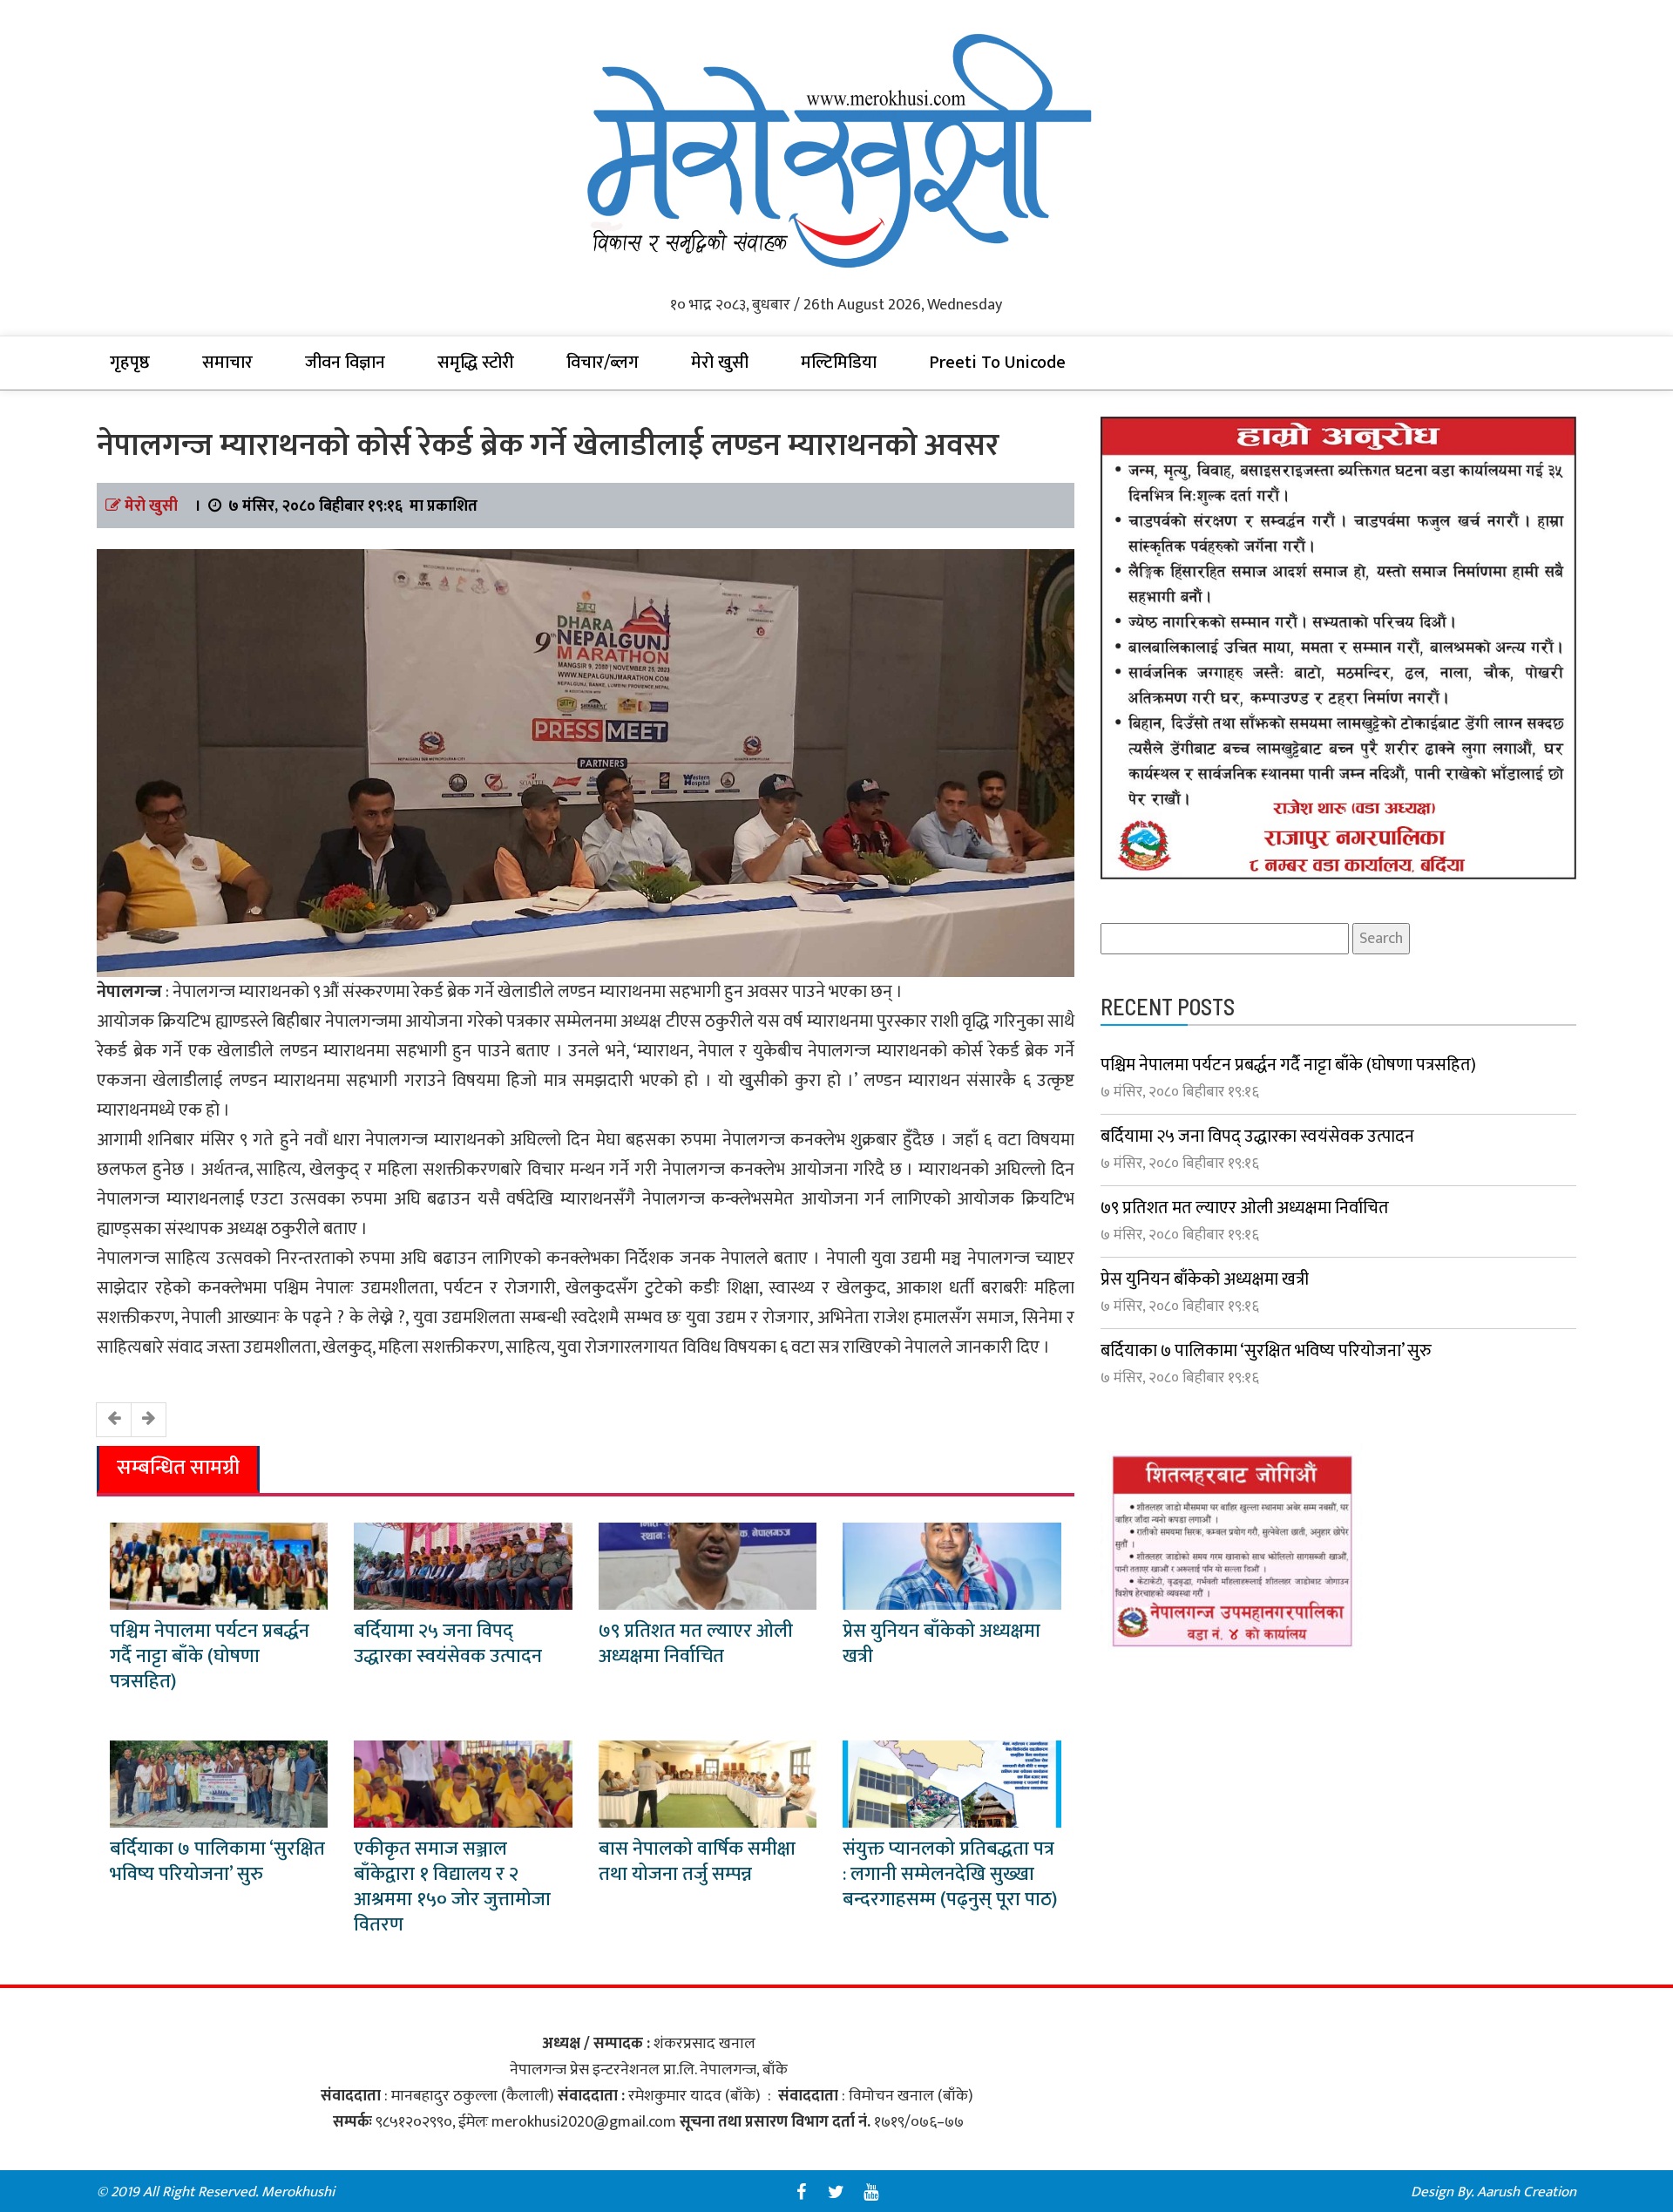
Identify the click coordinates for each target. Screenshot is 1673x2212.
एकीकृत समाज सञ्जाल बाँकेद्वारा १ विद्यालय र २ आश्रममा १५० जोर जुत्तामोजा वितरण (452, 1887)
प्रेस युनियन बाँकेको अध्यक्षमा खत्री (941, 1644)
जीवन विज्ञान (345, 363)
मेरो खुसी (720, 363)
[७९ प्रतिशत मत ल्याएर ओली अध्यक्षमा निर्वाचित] (708, 1565)
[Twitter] (836, 2192)
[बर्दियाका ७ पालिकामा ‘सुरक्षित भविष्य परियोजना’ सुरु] (219, 1783)
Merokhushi (298, 2192)
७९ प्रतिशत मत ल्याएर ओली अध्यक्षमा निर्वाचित (696, 1644)
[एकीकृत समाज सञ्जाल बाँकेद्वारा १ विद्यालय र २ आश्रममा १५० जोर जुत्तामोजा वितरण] (463, 1783)
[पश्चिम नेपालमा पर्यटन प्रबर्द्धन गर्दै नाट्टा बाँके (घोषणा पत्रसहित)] (219, 1565)
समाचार (227, 363)
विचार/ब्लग (603, 363)
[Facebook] (802, 2192)
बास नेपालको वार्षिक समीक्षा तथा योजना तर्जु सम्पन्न (697, 1862)
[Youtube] (871, 2192)
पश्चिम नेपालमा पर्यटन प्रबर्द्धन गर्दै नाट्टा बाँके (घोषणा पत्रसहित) (210, 1656)
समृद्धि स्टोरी (476, 363)
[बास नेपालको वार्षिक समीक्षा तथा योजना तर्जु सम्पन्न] (708, 1783)
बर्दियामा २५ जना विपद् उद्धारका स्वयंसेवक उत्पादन (448, 1644)
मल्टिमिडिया (839, 363)
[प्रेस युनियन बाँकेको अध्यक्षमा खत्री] (952, 1565)
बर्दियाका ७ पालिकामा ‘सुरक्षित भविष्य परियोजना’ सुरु (217, 1862)
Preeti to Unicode (997, 363)
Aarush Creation (1527, 2192)
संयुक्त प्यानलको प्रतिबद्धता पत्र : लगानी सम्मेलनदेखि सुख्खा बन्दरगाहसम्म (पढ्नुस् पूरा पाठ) (950, 1874)
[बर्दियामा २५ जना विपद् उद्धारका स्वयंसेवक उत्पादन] (463, 1565)
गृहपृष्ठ (130, 363)
